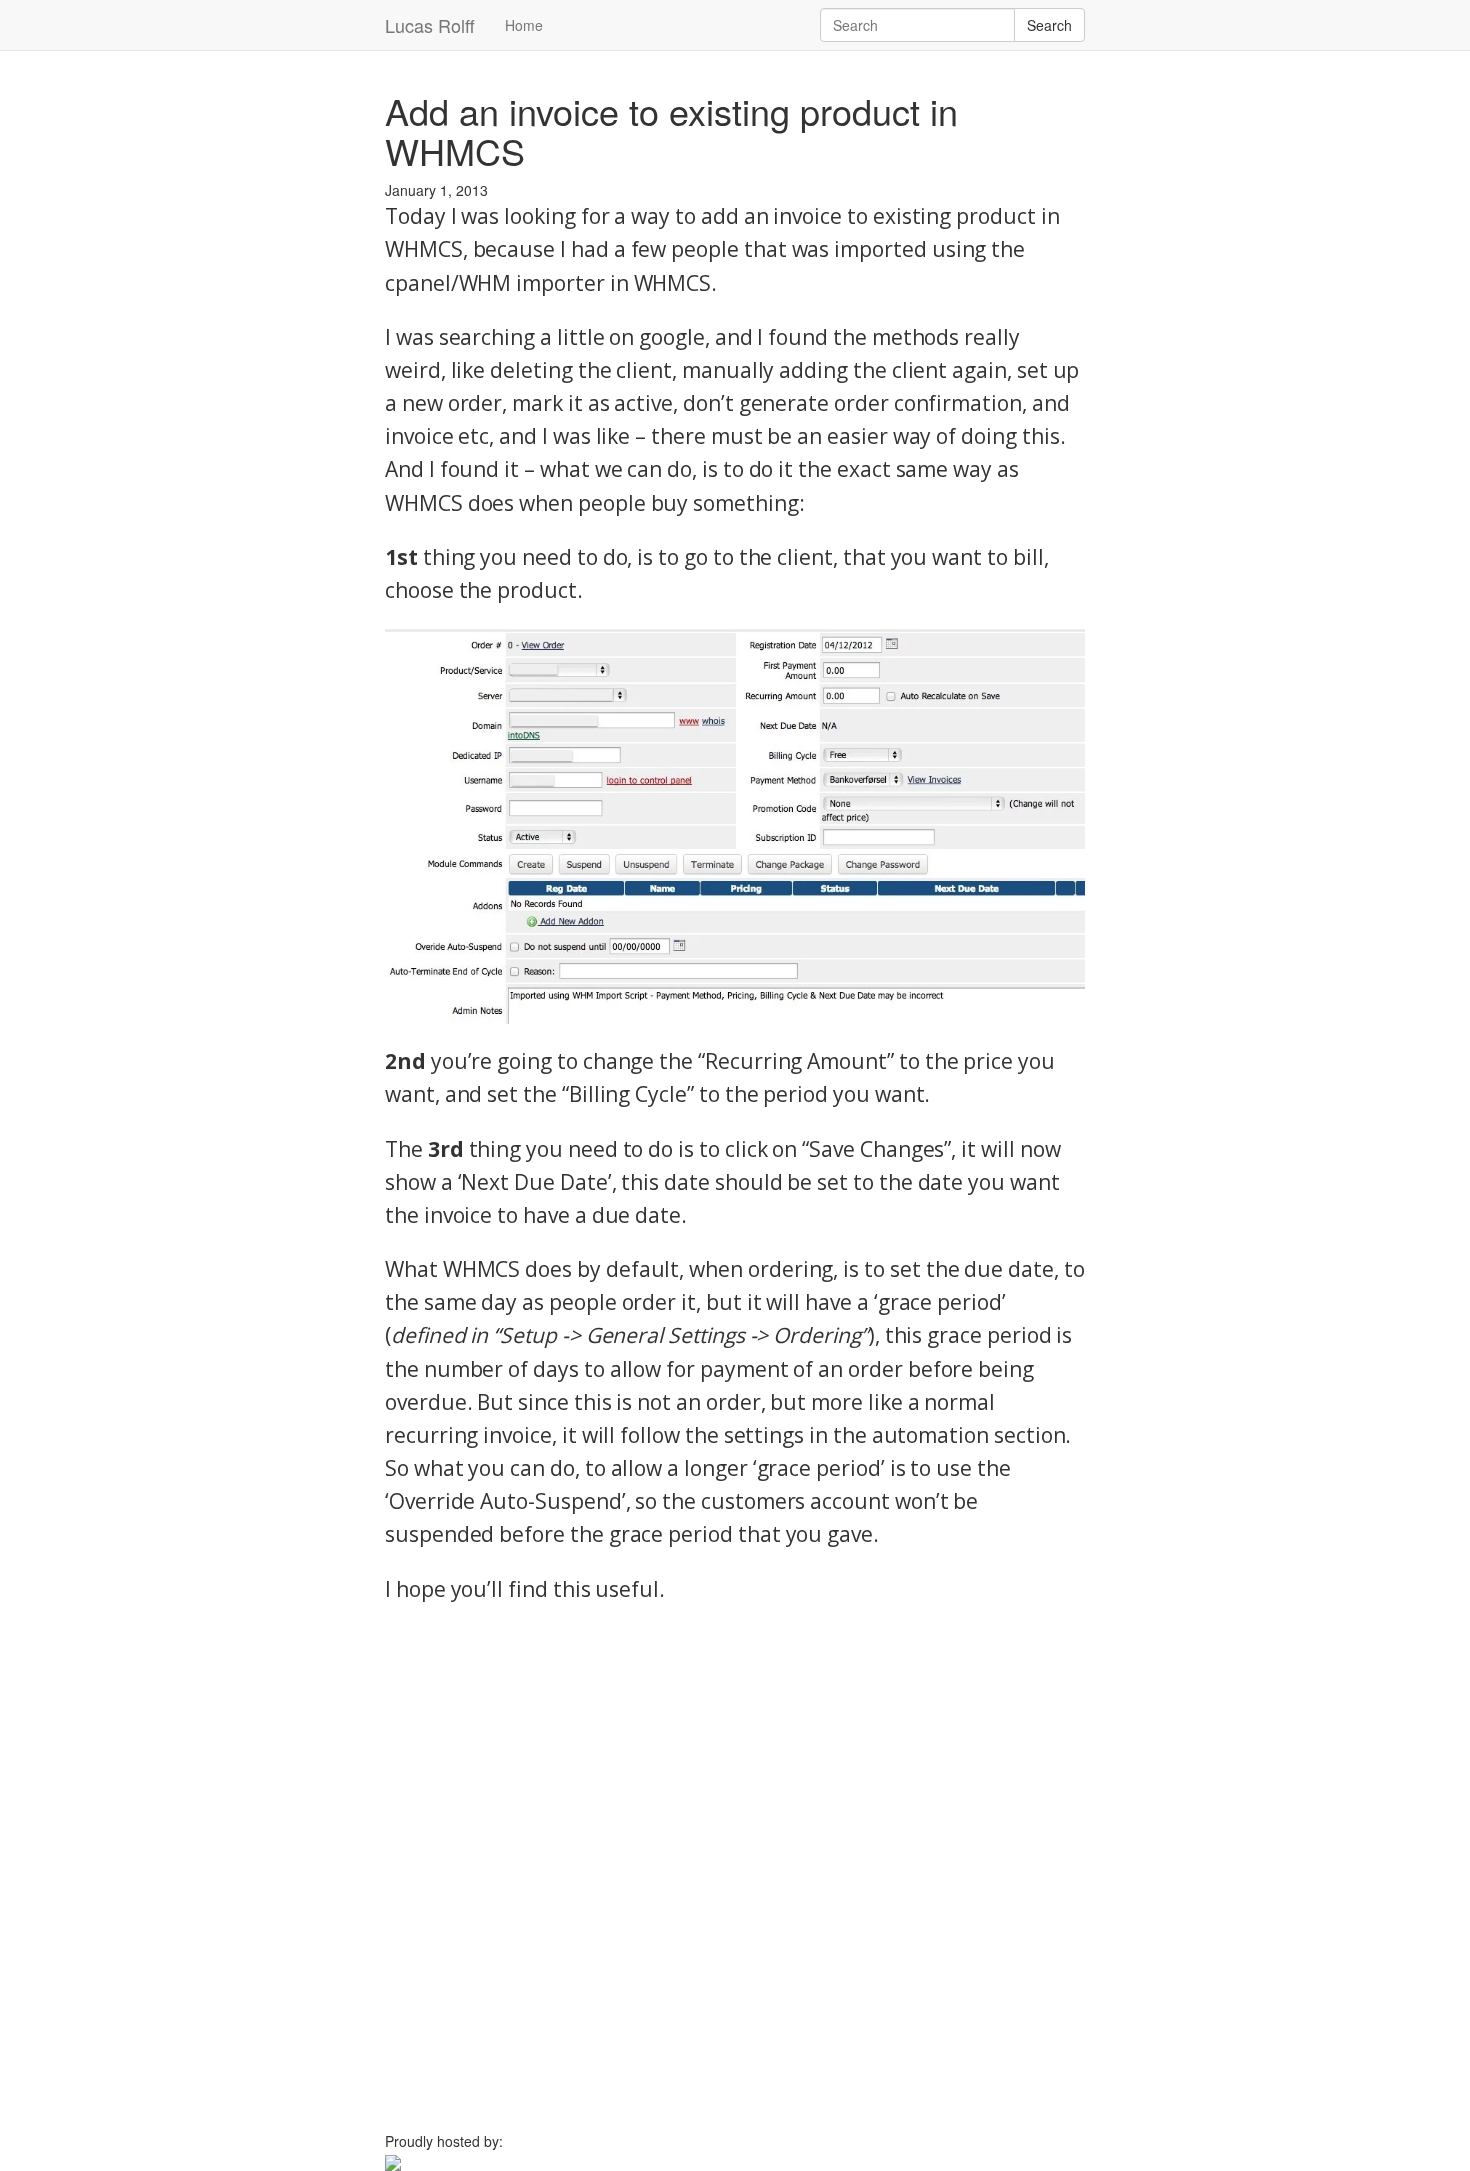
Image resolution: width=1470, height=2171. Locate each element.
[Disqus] (735, 1877)
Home (524, 25)
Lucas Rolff (430, 25)
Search (1049, 25)
